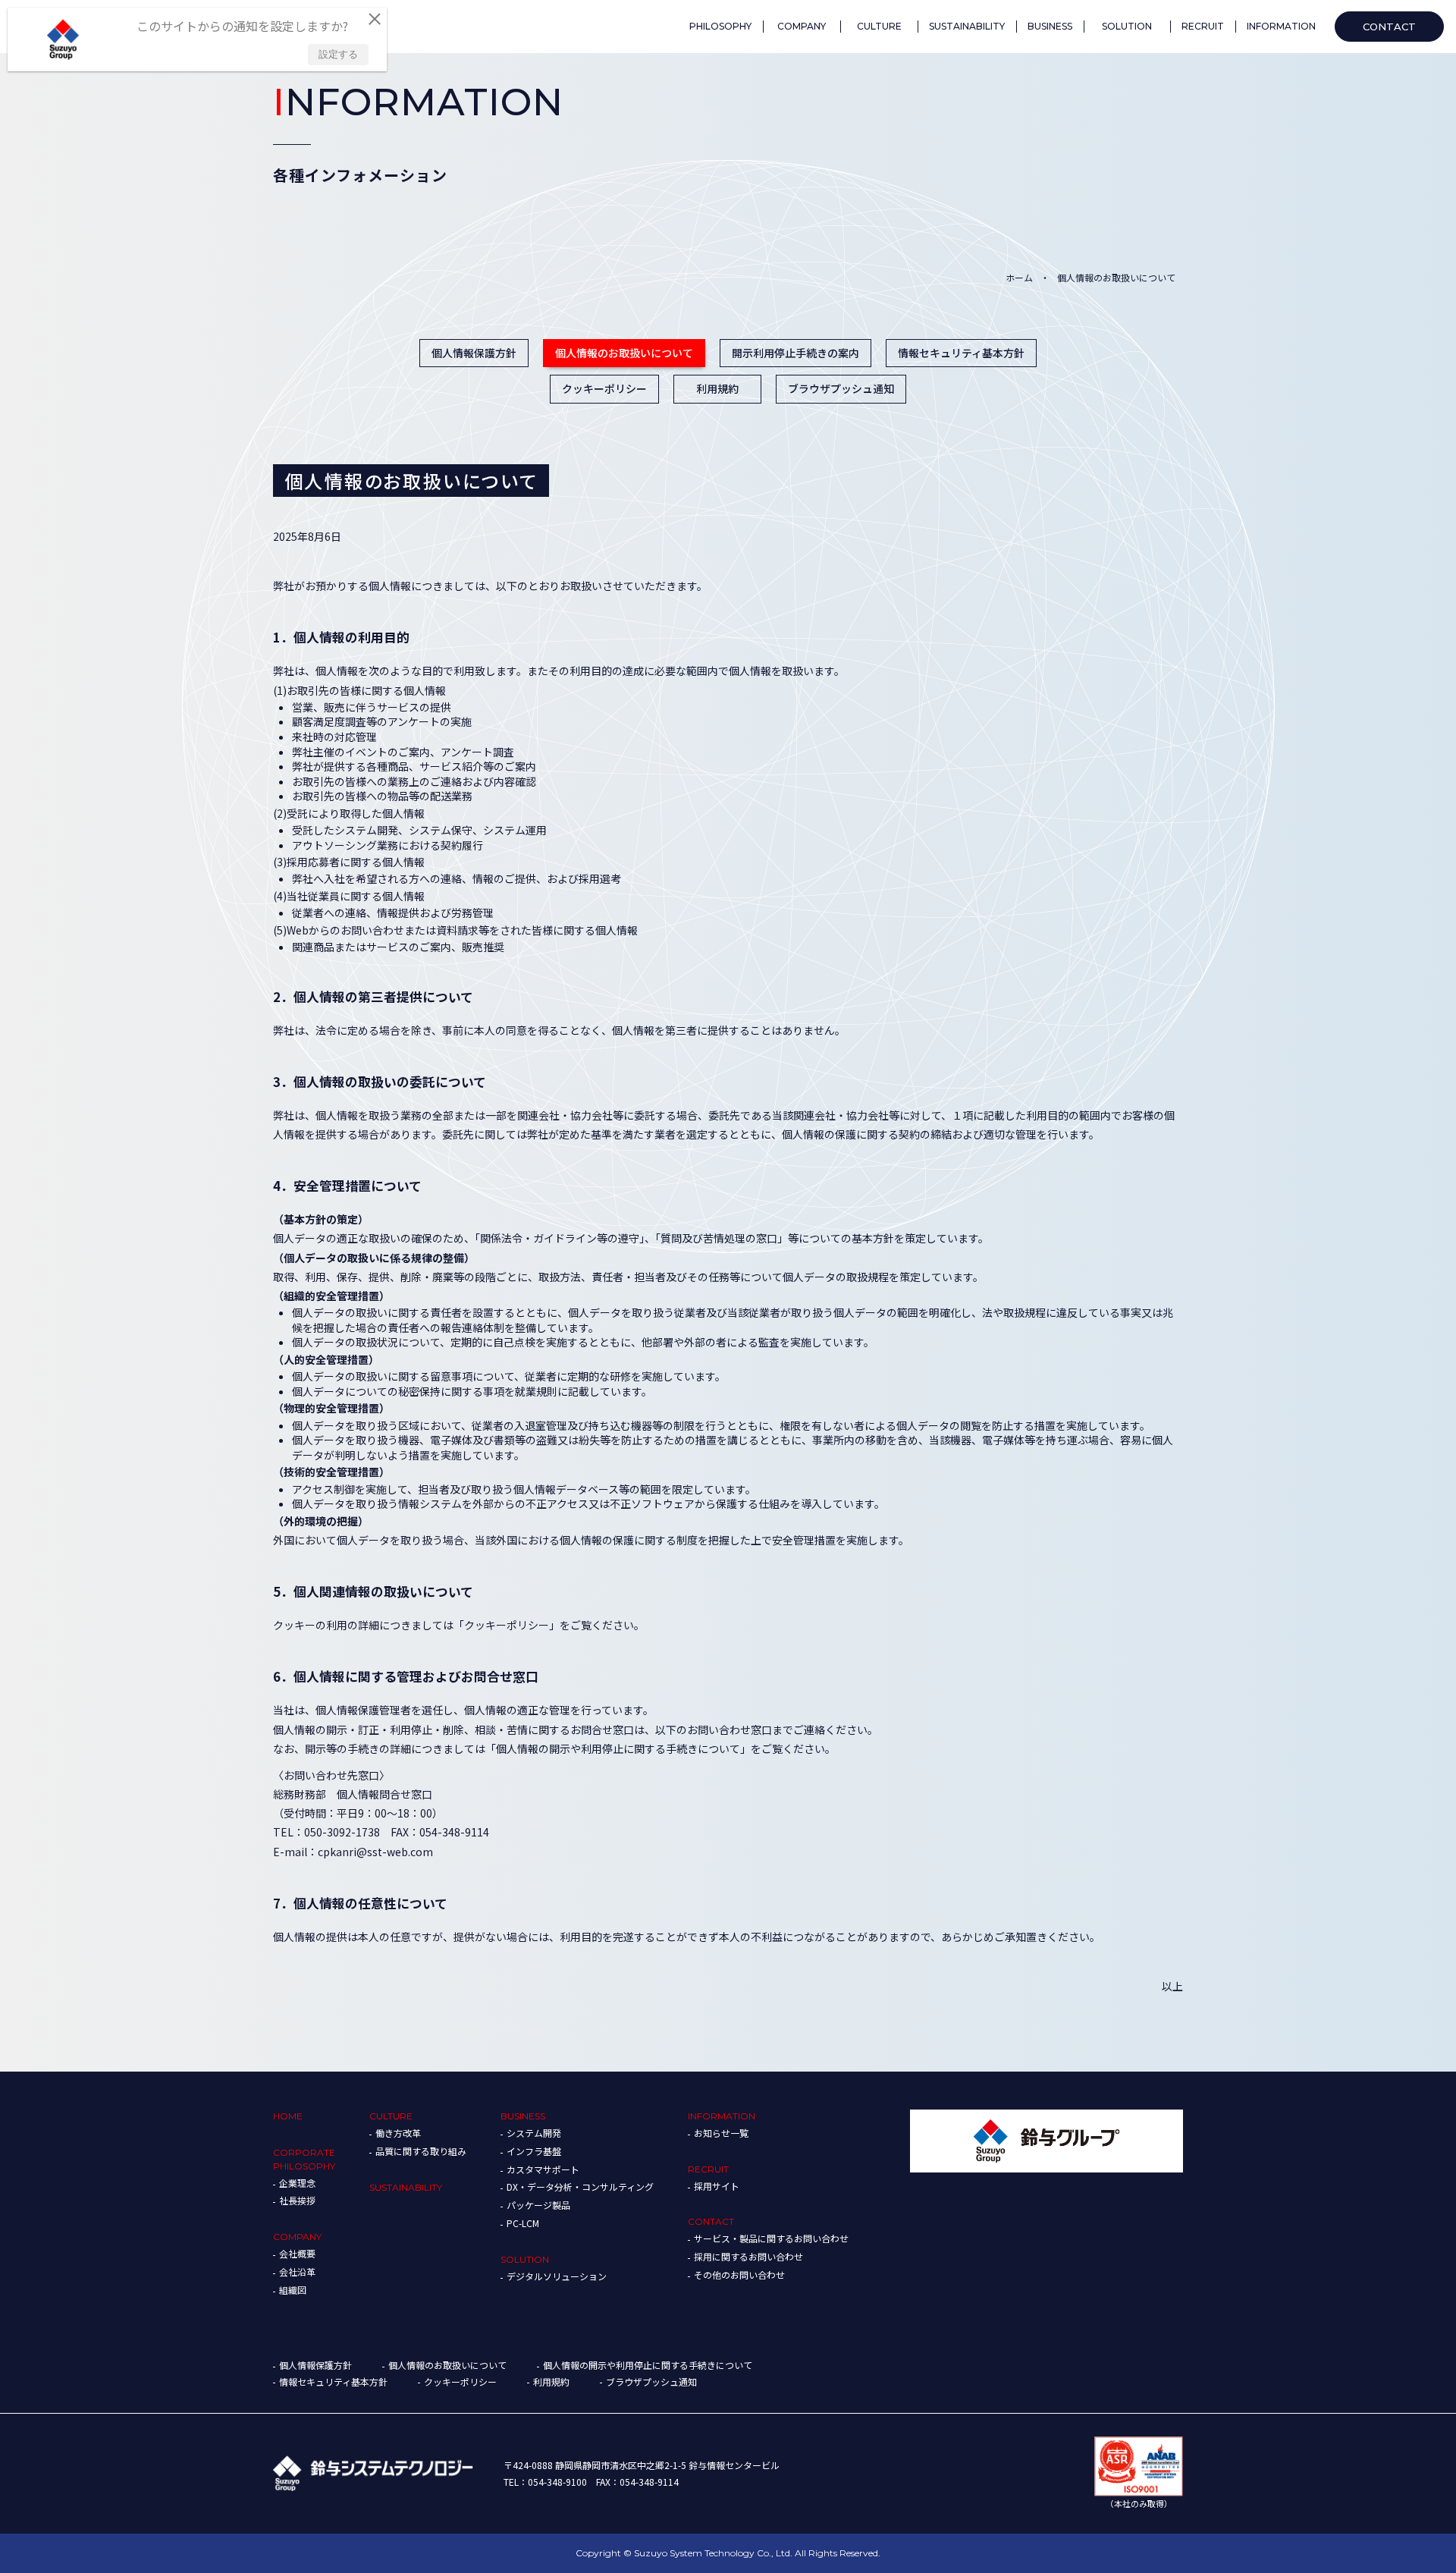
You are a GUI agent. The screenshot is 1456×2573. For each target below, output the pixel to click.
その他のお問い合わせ (739, 2275)
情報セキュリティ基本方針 (961, 353)
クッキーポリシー (604, 388)
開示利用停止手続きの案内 (795, 353)
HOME (288, 2116)
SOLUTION (525, 2259)
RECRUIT (708, 2169)
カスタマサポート (543, 2169)
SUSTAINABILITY (406, 2187)
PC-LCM (523, 2223)
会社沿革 (297, 2271)
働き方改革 (398, 2133)
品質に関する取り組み (421, 2151)
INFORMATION (722, 2116)
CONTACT (711, 2221)
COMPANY (297, 2237)
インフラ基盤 (534, 2151)
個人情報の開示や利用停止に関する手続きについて (648, 2365)
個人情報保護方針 (474, 353)
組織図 (293, 2290)
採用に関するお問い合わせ (748, 2256)
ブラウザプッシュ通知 (841, 388)
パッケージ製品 (538, 2205)
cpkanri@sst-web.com (375, 1852)
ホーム (1019, 277)
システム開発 (534, 2133)
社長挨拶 (297, 2200)
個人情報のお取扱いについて (624, 353)
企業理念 (297, 2183)
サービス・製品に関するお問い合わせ (771, 2238)
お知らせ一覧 (721, 2133)
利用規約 (717, 388)
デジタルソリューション (557, 2276)
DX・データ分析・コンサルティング (580, 2187)
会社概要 (297, 2253)
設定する (338, 54)
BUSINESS (523, 2116)
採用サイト (717, 2186)
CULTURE (391, 2116)
